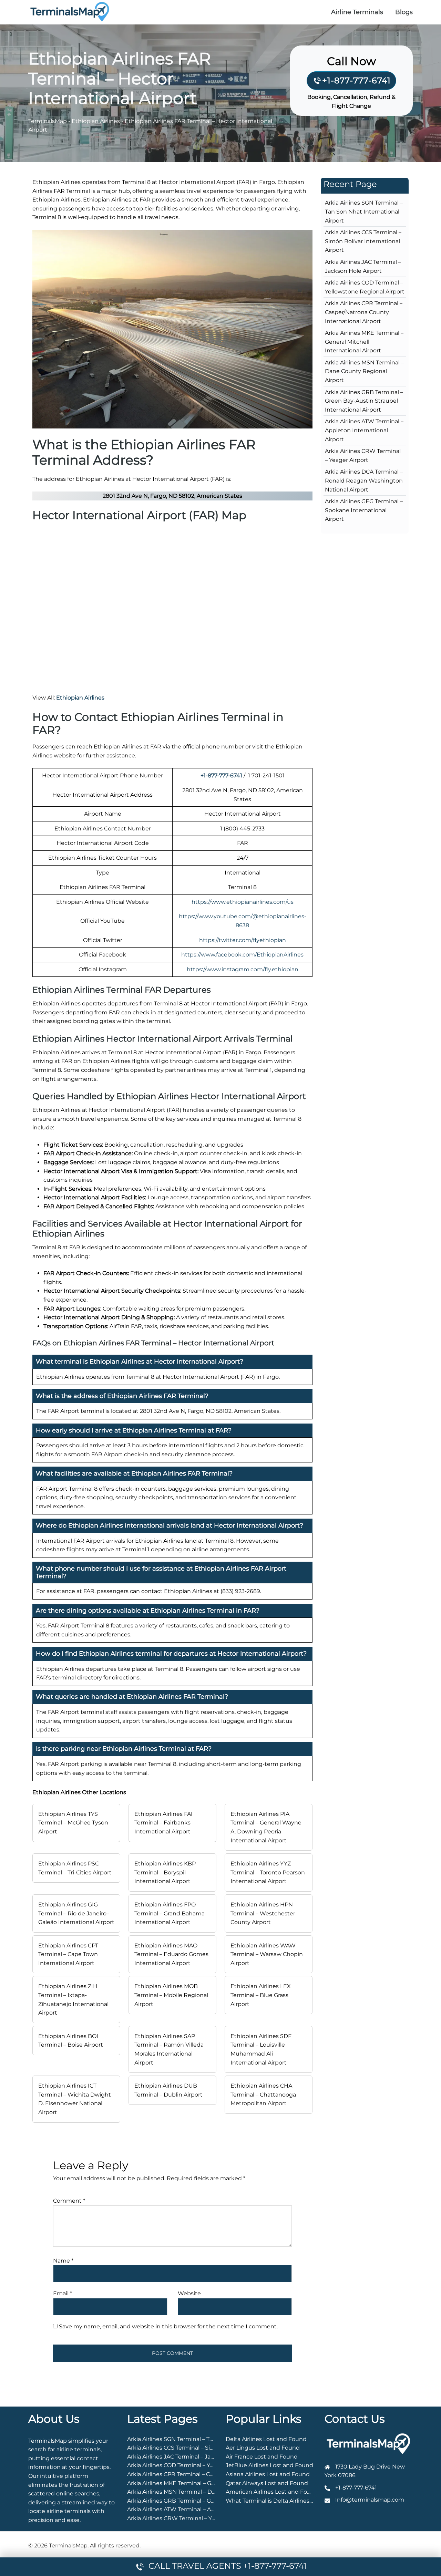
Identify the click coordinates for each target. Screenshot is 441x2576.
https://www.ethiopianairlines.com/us (243, 902)
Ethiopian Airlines (96, 121)
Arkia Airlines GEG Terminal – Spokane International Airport (364, 510)
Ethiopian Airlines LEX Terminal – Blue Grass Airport (261, 1995)
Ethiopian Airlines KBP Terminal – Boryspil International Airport (165, 1872)
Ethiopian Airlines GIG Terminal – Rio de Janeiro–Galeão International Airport (76, 1913)
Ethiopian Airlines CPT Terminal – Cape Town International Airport (68, 1954)
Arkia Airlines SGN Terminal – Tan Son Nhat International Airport (364, 211)
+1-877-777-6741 (356, 80)
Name (63, 2261)
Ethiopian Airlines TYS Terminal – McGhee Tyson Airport (73, 1823)
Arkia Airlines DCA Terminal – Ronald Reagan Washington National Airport (364, 480)
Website (189, 2293)
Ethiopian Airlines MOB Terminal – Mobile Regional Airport (171, 1995)
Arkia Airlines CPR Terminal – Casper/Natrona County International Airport (364, 312)
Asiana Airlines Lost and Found (268, 2474)
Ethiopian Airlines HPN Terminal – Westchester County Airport (263, 1913)
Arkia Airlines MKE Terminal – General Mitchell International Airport (364, 342)
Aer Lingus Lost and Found (263, 2448)
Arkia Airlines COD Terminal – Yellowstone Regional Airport (207, 2465)
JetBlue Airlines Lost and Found (269, 2465)
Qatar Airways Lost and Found (267, 2483)
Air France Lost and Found (262, 2457)
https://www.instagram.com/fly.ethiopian (243, 969)
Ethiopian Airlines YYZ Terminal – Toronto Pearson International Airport (268, 1872)
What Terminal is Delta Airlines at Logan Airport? (292, 2501)
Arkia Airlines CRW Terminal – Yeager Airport (187, 2518)
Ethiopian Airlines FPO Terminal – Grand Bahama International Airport (170, 1913)
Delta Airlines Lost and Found (266, 2439)
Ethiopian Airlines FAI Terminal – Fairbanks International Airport (163, 1823)
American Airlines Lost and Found (272, 2492)
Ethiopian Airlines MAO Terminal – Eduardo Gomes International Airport (171, 1954)
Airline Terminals (357, 12)
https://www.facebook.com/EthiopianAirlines (242, 955)
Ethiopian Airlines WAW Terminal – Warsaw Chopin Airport (267, 1954)
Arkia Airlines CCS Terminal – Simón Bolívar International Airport (363, 241)
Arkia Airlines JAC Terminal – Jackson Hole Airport (194, 2457)
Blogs (404, 12)
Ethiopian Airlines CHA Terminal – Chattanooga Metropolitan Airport (263, 2094)
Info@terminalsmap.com (370, 2500)
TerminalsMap (48, 121)
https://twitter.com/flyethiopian (243, 940)
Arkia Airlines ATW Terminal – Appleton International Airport (364, 430)
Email (63, 2293)
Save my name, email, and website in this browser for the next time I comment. (168, 2326)
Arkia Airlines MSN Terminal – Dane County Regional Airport (364, 371)
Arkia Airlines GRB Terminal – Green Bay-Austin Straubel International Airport (364, 401)
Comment (69, 2201)
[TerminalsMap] (70, 12)
